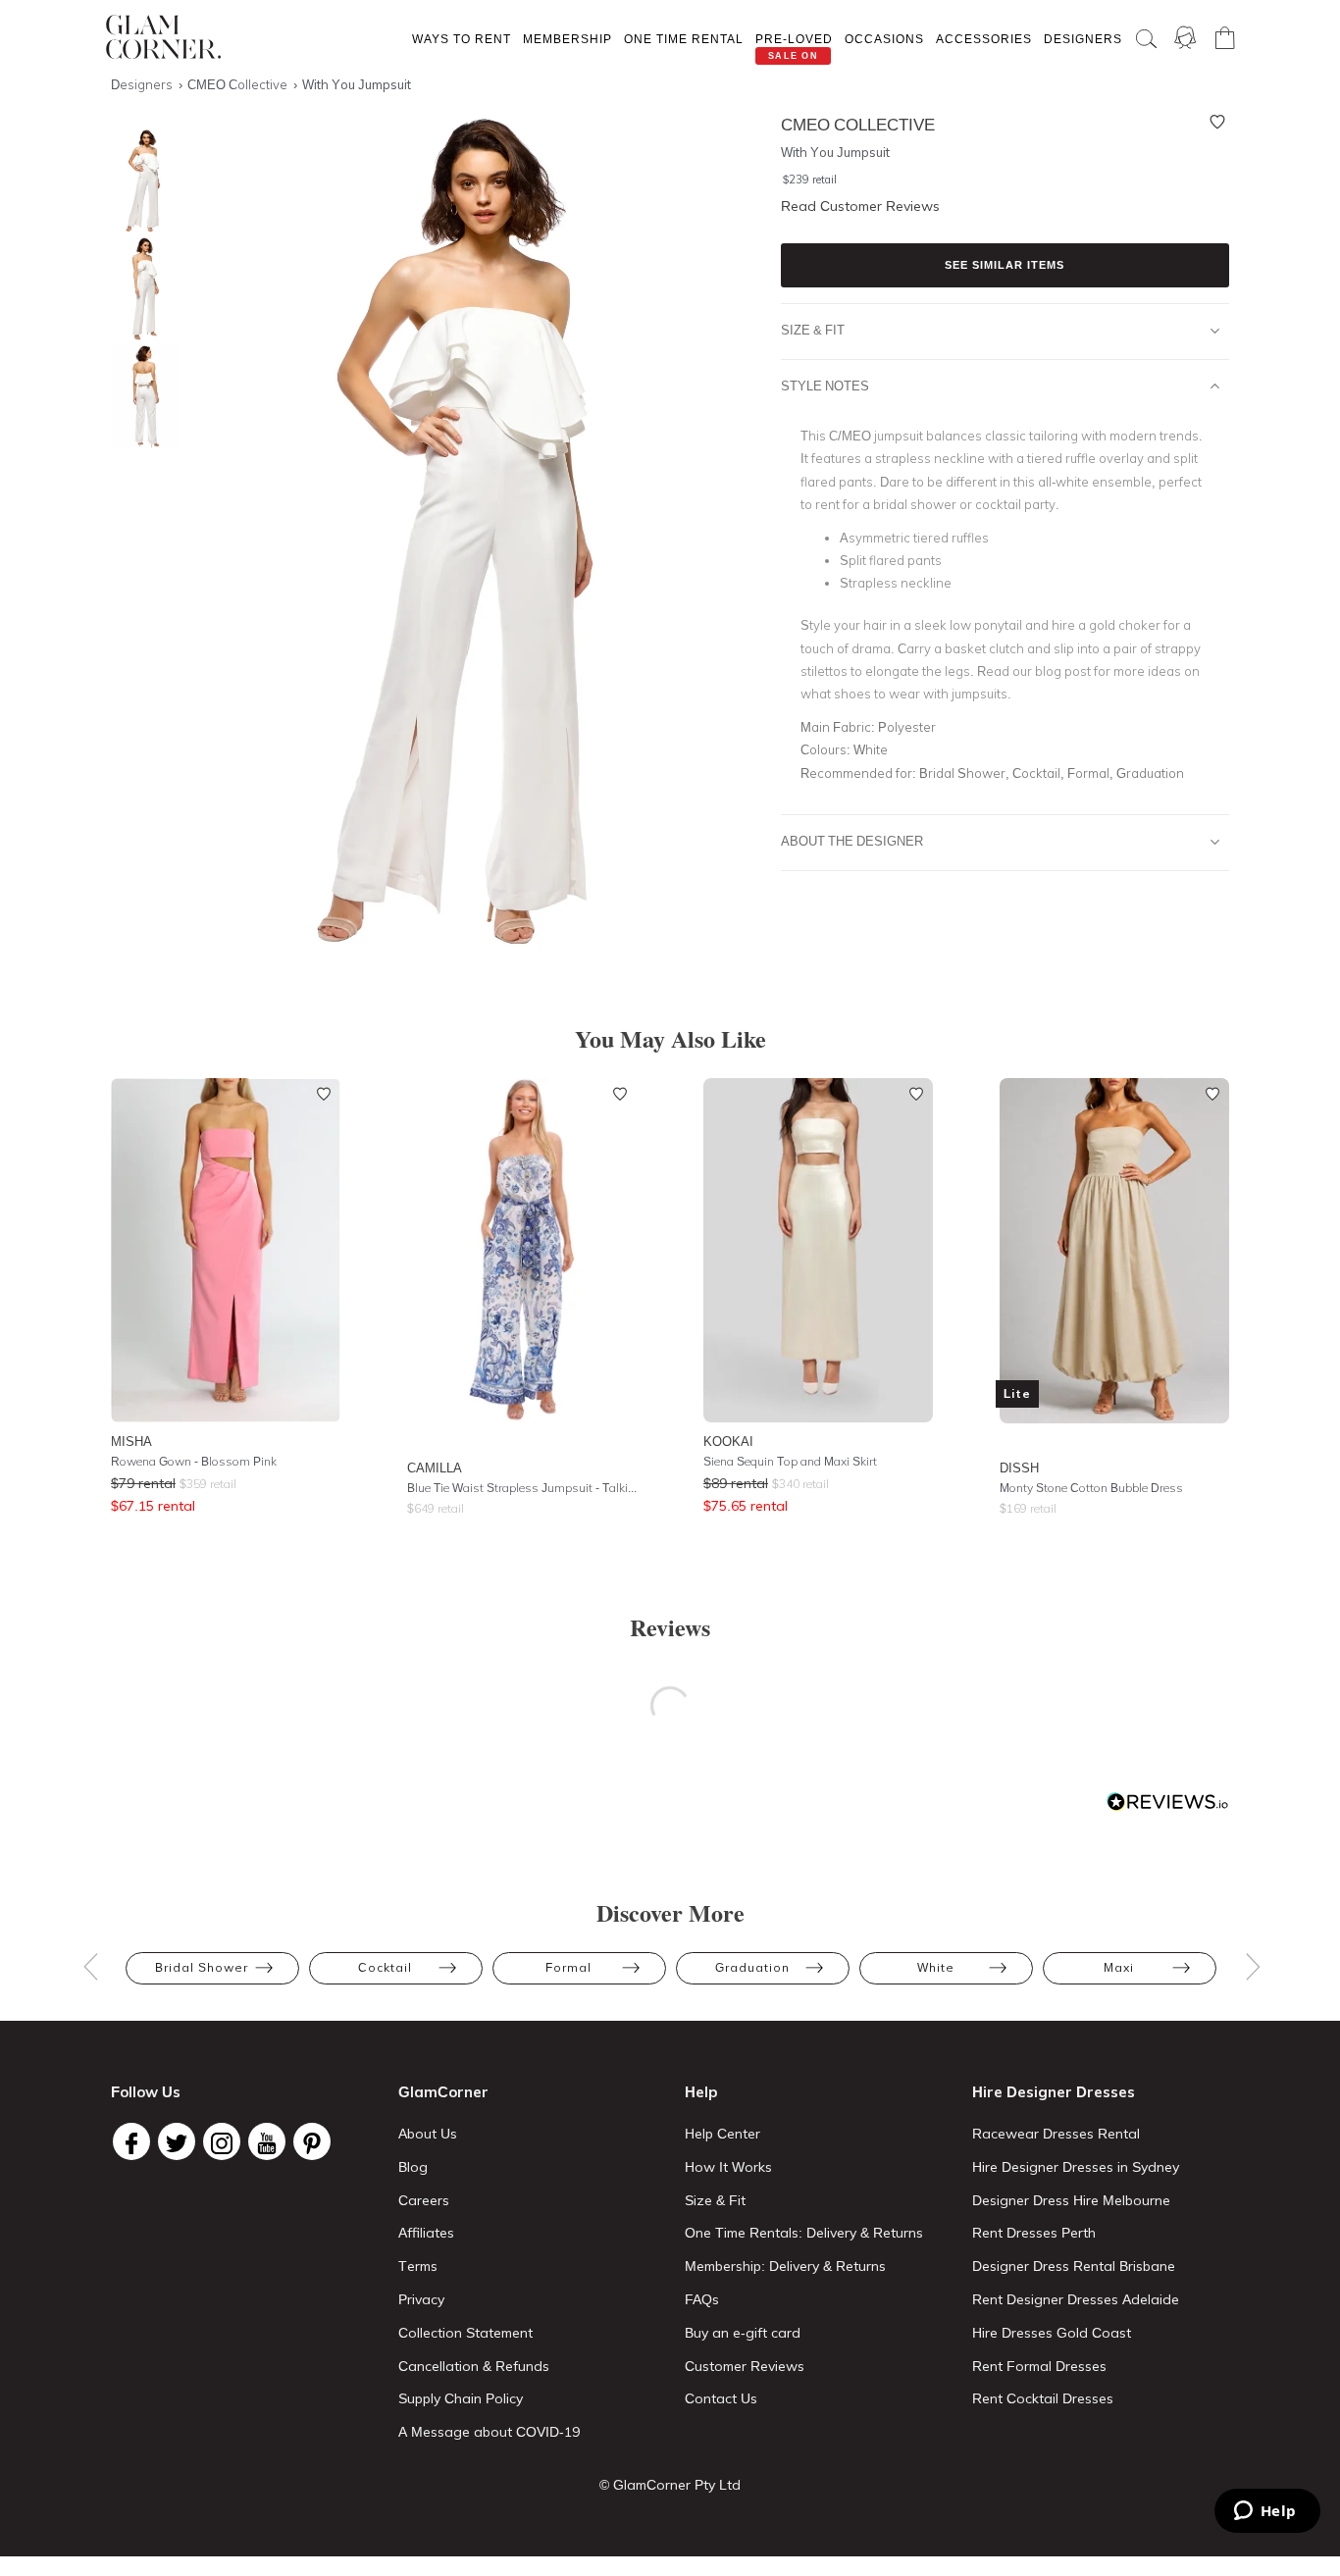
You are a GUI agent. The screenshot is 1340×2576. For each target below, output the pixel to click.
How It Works (728, 2167)
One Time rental (684, 39)
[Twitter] (177, 2141)
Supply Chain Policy (461, 2398)
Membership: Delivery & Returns (785, 2266)
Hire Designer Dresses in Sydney (1076, 2167)
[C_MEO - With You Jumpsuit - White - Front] (140, 181)
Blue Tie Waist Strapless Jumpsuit (522, 1488)
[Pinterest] (312, 2141)
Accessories (984, 39)
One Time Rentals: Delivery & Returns (804, 2233)
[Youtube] (267, 2141)
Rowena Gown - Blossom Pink (194, 1461)
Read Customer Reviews (860, 206)
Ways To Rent (462, 39)
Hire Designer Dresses (1054, 2092)
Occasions (884, 39)
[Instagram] (222, 2141)
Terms (418, 2266)
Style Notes (825, 386)
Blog (413, 2167)
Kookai (728, 1441)
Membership (567, 39)
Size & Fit (813, 330)
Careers (424, 2200)
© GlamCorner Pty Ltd (670, 2485)
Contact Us (721, 2398)
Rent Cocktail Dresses (1043, 2398)
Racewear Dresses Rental (1056, 2134)
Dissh (1019, 1468)
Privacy (421, 2299)
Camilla (435, 1468)
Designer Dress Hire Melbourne (1071, 2200)
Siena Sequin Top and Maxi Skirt (790, 1461)
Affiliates (426, 2233)
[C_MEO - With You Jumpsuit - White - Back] (140, 397)
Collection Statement (465, 2333)
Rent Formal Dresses (1039, 2366)
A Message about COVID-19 (489, 2432)
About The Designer (852, 841)
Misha (131, 1441)
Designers (1083, 39)
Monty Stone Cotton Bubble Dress (1091, 1488)
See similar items (1005, 265)
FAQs (702, 2299)
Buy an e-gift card (743, 2333)
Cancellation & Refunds (474, 2366)
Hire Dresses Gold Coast (1052, 2333)
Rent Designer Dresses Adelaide (1076, 2299)
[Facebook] (131, 2141)
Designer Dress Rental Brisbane (1074, 2266)
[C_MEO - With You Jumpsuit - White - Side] (140, 289)
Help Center (722, 2134)
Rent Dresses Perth (1034, 2233)
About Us (428, 2134)
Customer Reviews (745, 2366)
